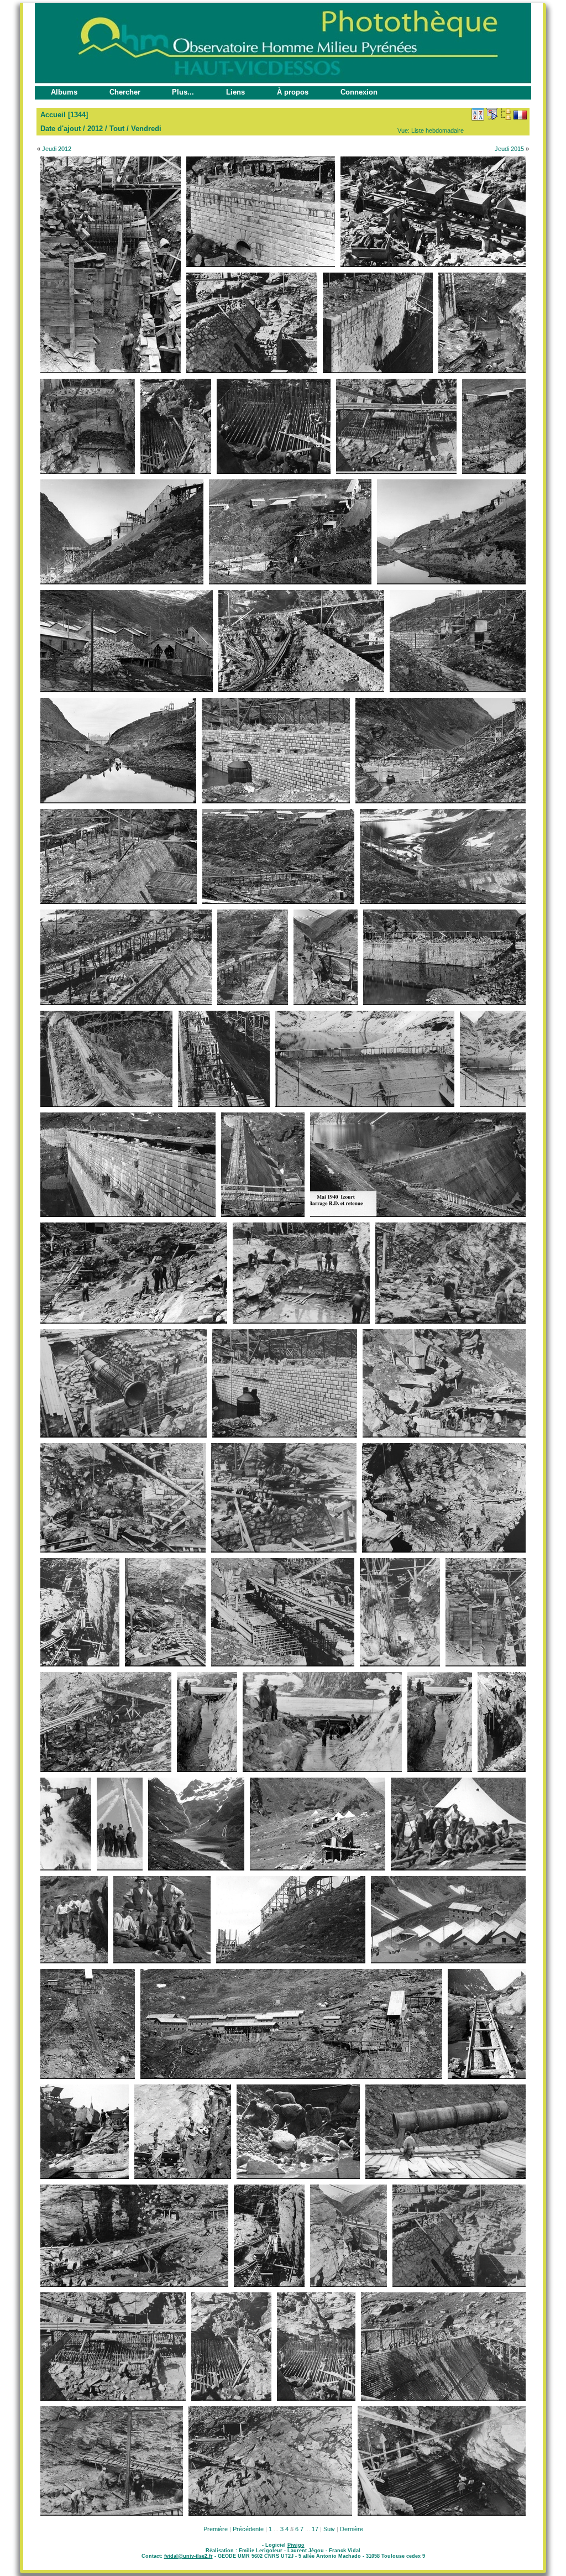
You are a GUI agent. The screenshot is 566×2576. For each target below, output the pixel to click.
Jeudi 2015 (509, 149)
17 (315, 2529)
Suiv (329, 2529)
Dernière (352, 2529)
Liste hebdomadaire (437, 130)
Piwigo (296, 2545)
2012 (95, 129)
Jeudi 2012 (57, 149)
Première (216, 2529)
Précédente (248, 2529)
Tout (117, 129)
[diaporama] (492, 114)
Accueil (53, 115)
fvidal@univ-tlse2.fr (188, 2556)
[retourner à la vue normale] (506, 114)
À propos (293, 92)
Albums (64, 92)
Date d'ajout (61, 129)
